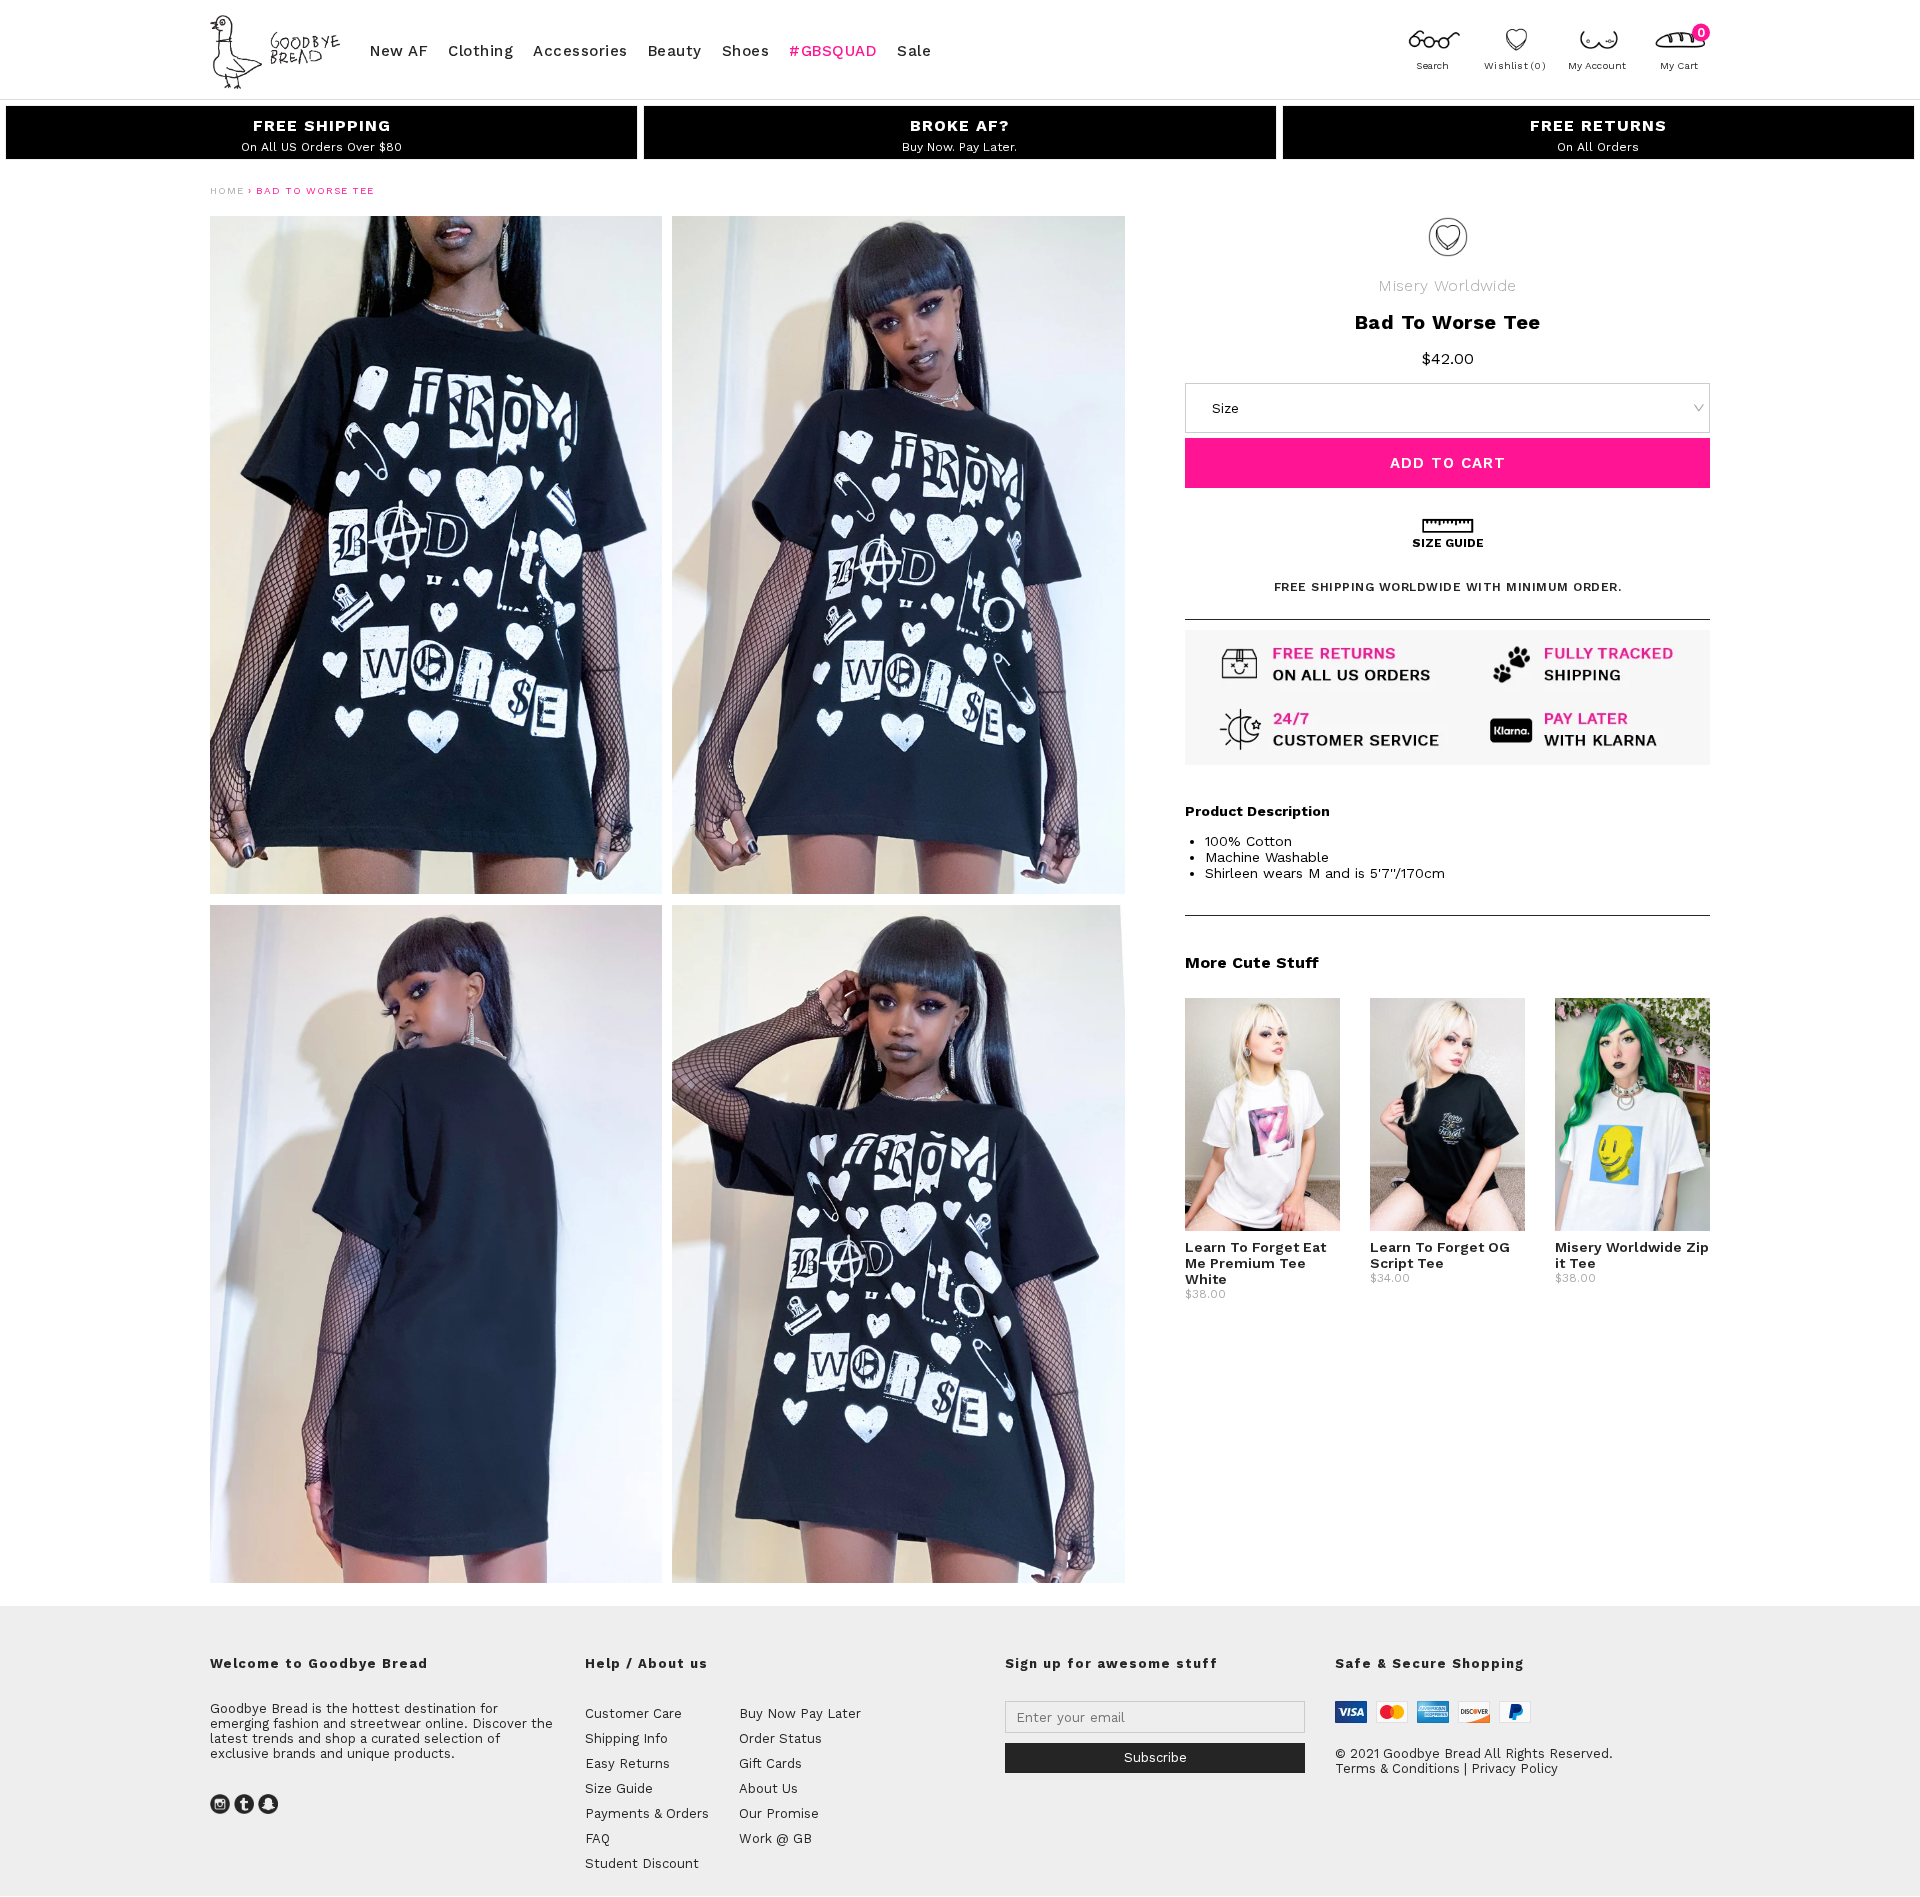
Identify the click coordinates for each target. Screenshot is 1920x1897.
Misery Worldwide (1447, 285)
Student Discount (642, 1863)
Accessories (580, 50)
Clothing (480, 50)
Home (227, 190)
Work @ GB (775, 1838)
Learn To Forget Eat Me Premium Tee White (1255, 1263)
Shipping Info (626, 1738)
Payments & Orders (647, 1813)
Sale (914, 50)
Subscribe (1155, 1757)
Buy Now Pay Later (800, 1713)
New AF (399, 50)
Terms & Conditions (1397, 1768)
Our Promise (779, 1813)
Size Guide (619, 1788)
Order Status (780, 1738)
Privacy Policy (1514, 1768)
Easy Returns (627, 1763)
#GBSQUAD (833, 50)
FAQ (597, 1838)
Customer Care (633, 1713)
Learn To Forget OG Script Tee (1440, 1255)
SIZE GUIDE (1448, 543)
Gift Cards (770, 1763)
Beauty (675, 50)
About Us (768, 1788)
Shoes (746, 50)
